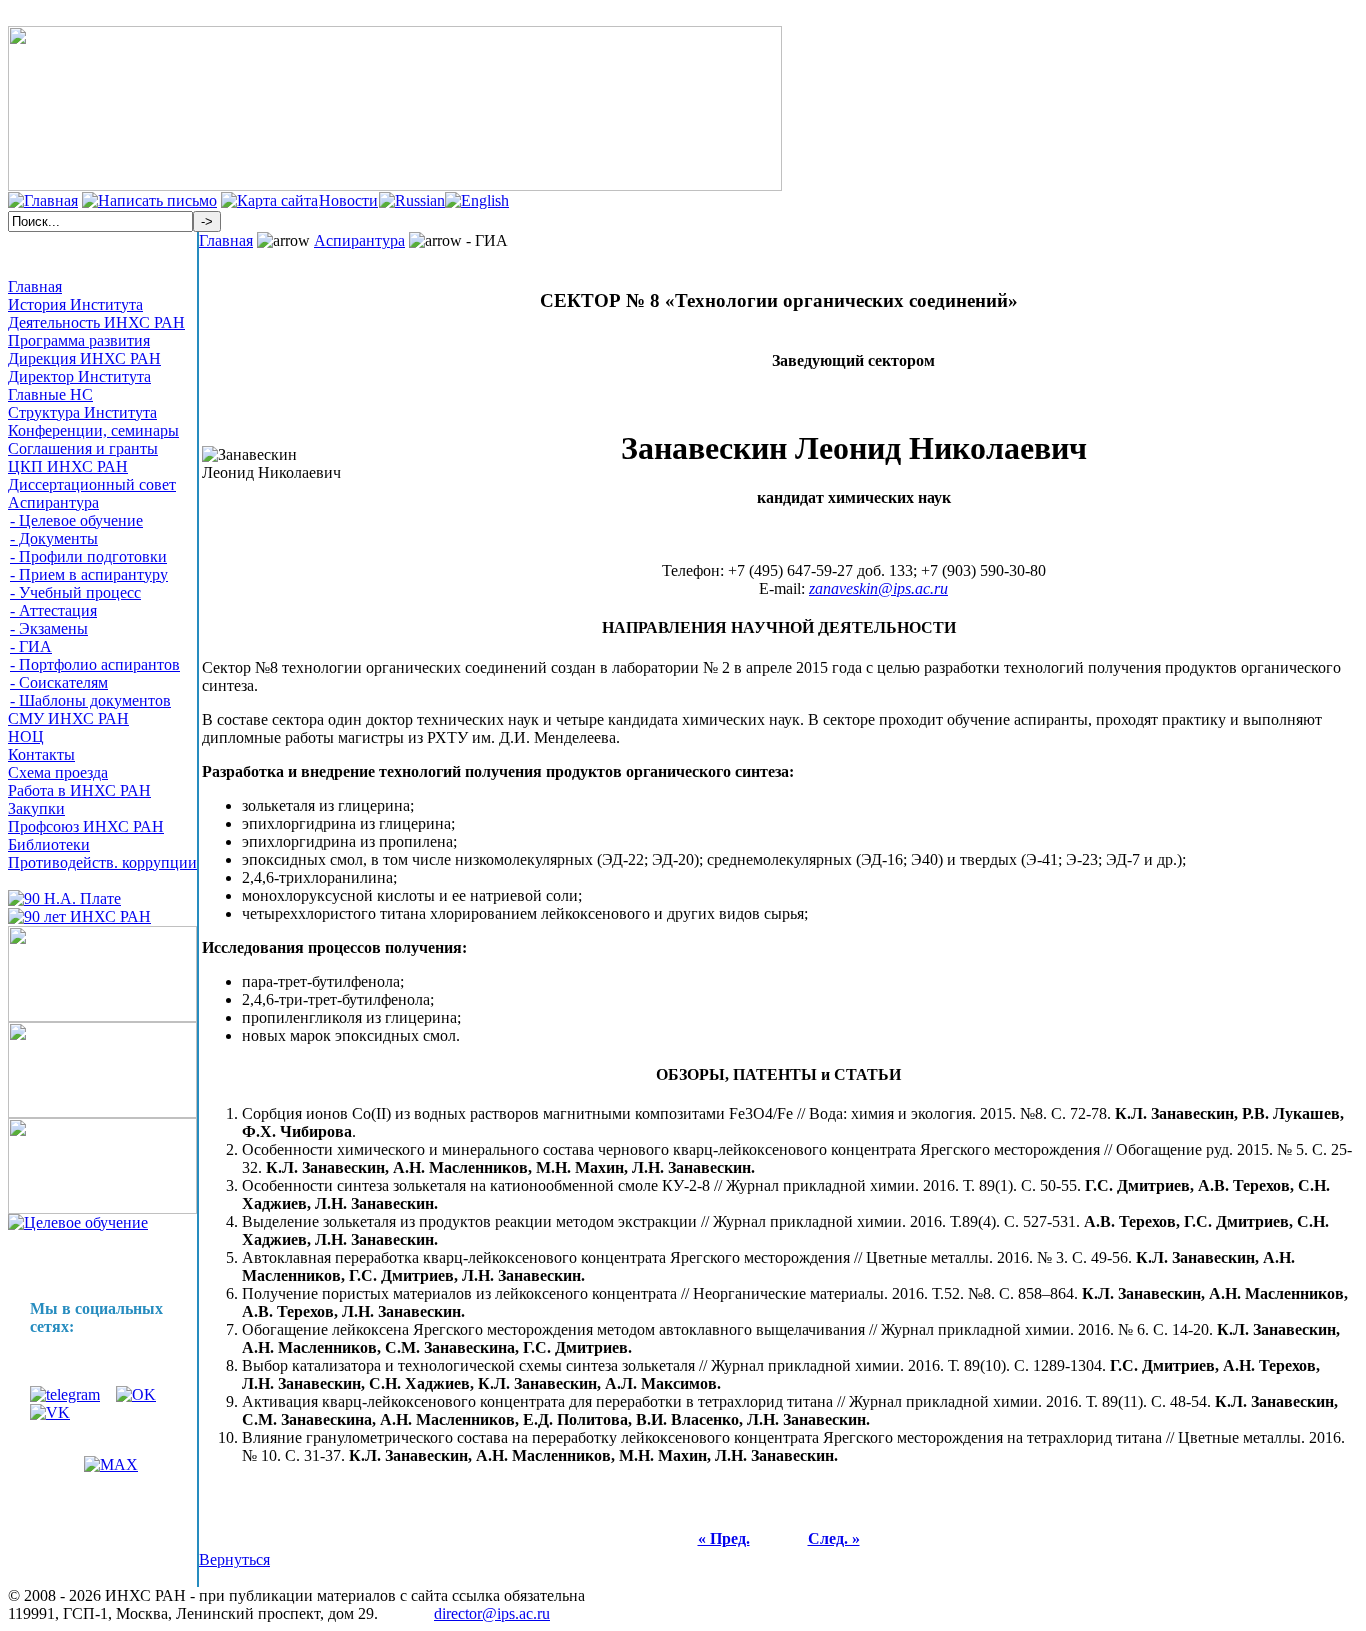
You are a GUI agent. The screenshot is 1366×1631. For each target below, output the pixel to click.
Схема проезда (58, 772)
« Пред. (724, 1538)
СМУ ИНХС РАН (68, 718)
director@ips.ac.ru (492, 1613)
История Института (75, 304)
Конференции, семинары (93, 430)
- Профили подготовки (88, 556)
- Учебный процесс (75, 592)
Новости (348, 200)
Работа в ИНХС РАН (79, 790)
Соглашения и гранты (83, 448)
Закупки (36, 808)
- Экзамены (49, 628)
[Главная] (43, 200)
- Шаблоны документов (90, 700)
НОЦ (26, 736)
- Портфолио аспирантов (95, 664)
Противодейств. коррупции (102, 862)
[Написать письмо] (149, 200)
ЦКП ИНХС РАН (68, 466)
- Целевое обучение (76, 520)
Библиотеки (49, 844)
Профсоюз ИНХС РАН (86, 826)
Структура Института (82, 412)
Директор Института (79, 376)
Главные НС (50, 394)
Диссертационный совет (92, 484)
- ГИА (31, 646)
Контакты (41, 754)
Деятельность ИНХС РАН (96, 322)
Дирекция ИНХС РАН (84, 358)
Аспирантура (53, 502)
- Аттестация (53, 610)
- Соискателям (59, 682)
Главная (35, 286)
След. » (834, 1538)
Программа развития (79, 340)
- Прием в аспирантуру (89, 574)
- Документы (54, 538)
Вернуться (234, 1559)
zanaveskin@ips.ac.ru (878, 588)
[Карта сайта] (269, 200)
